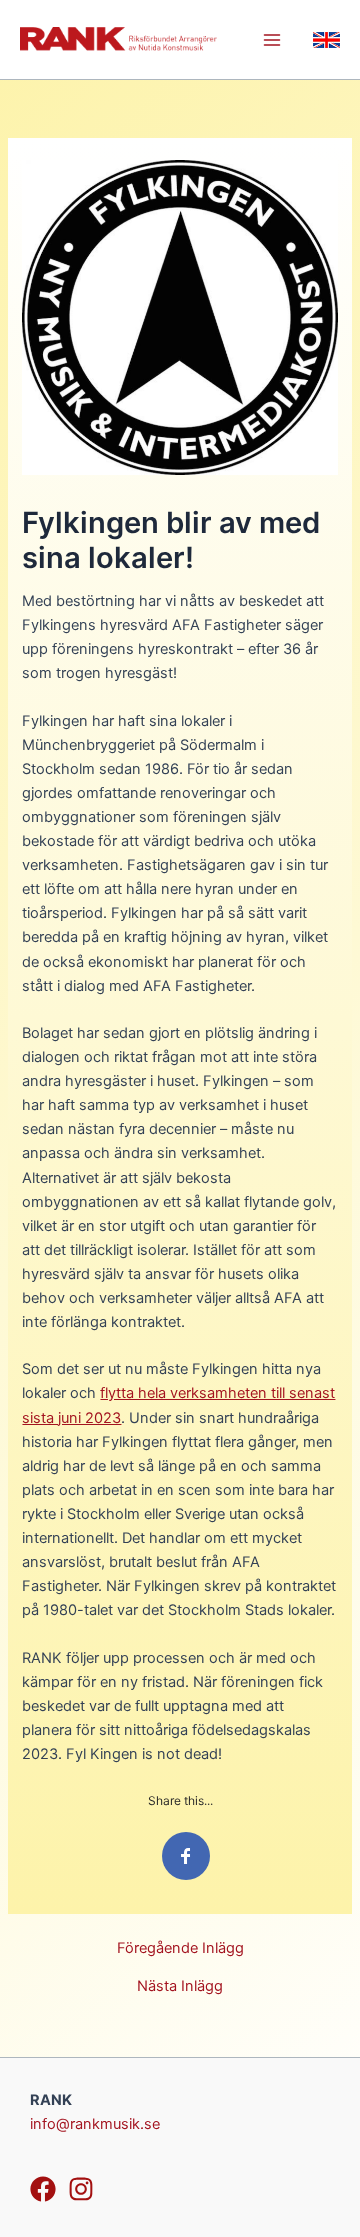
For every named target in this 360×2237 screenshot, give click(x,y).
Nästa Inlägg (180, 1986)
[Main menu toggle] (272, 40)
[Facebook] (43, 2189)
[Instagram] (81, 2189)
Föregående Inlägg (180, 1948)
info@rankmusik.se (95, 2124)
